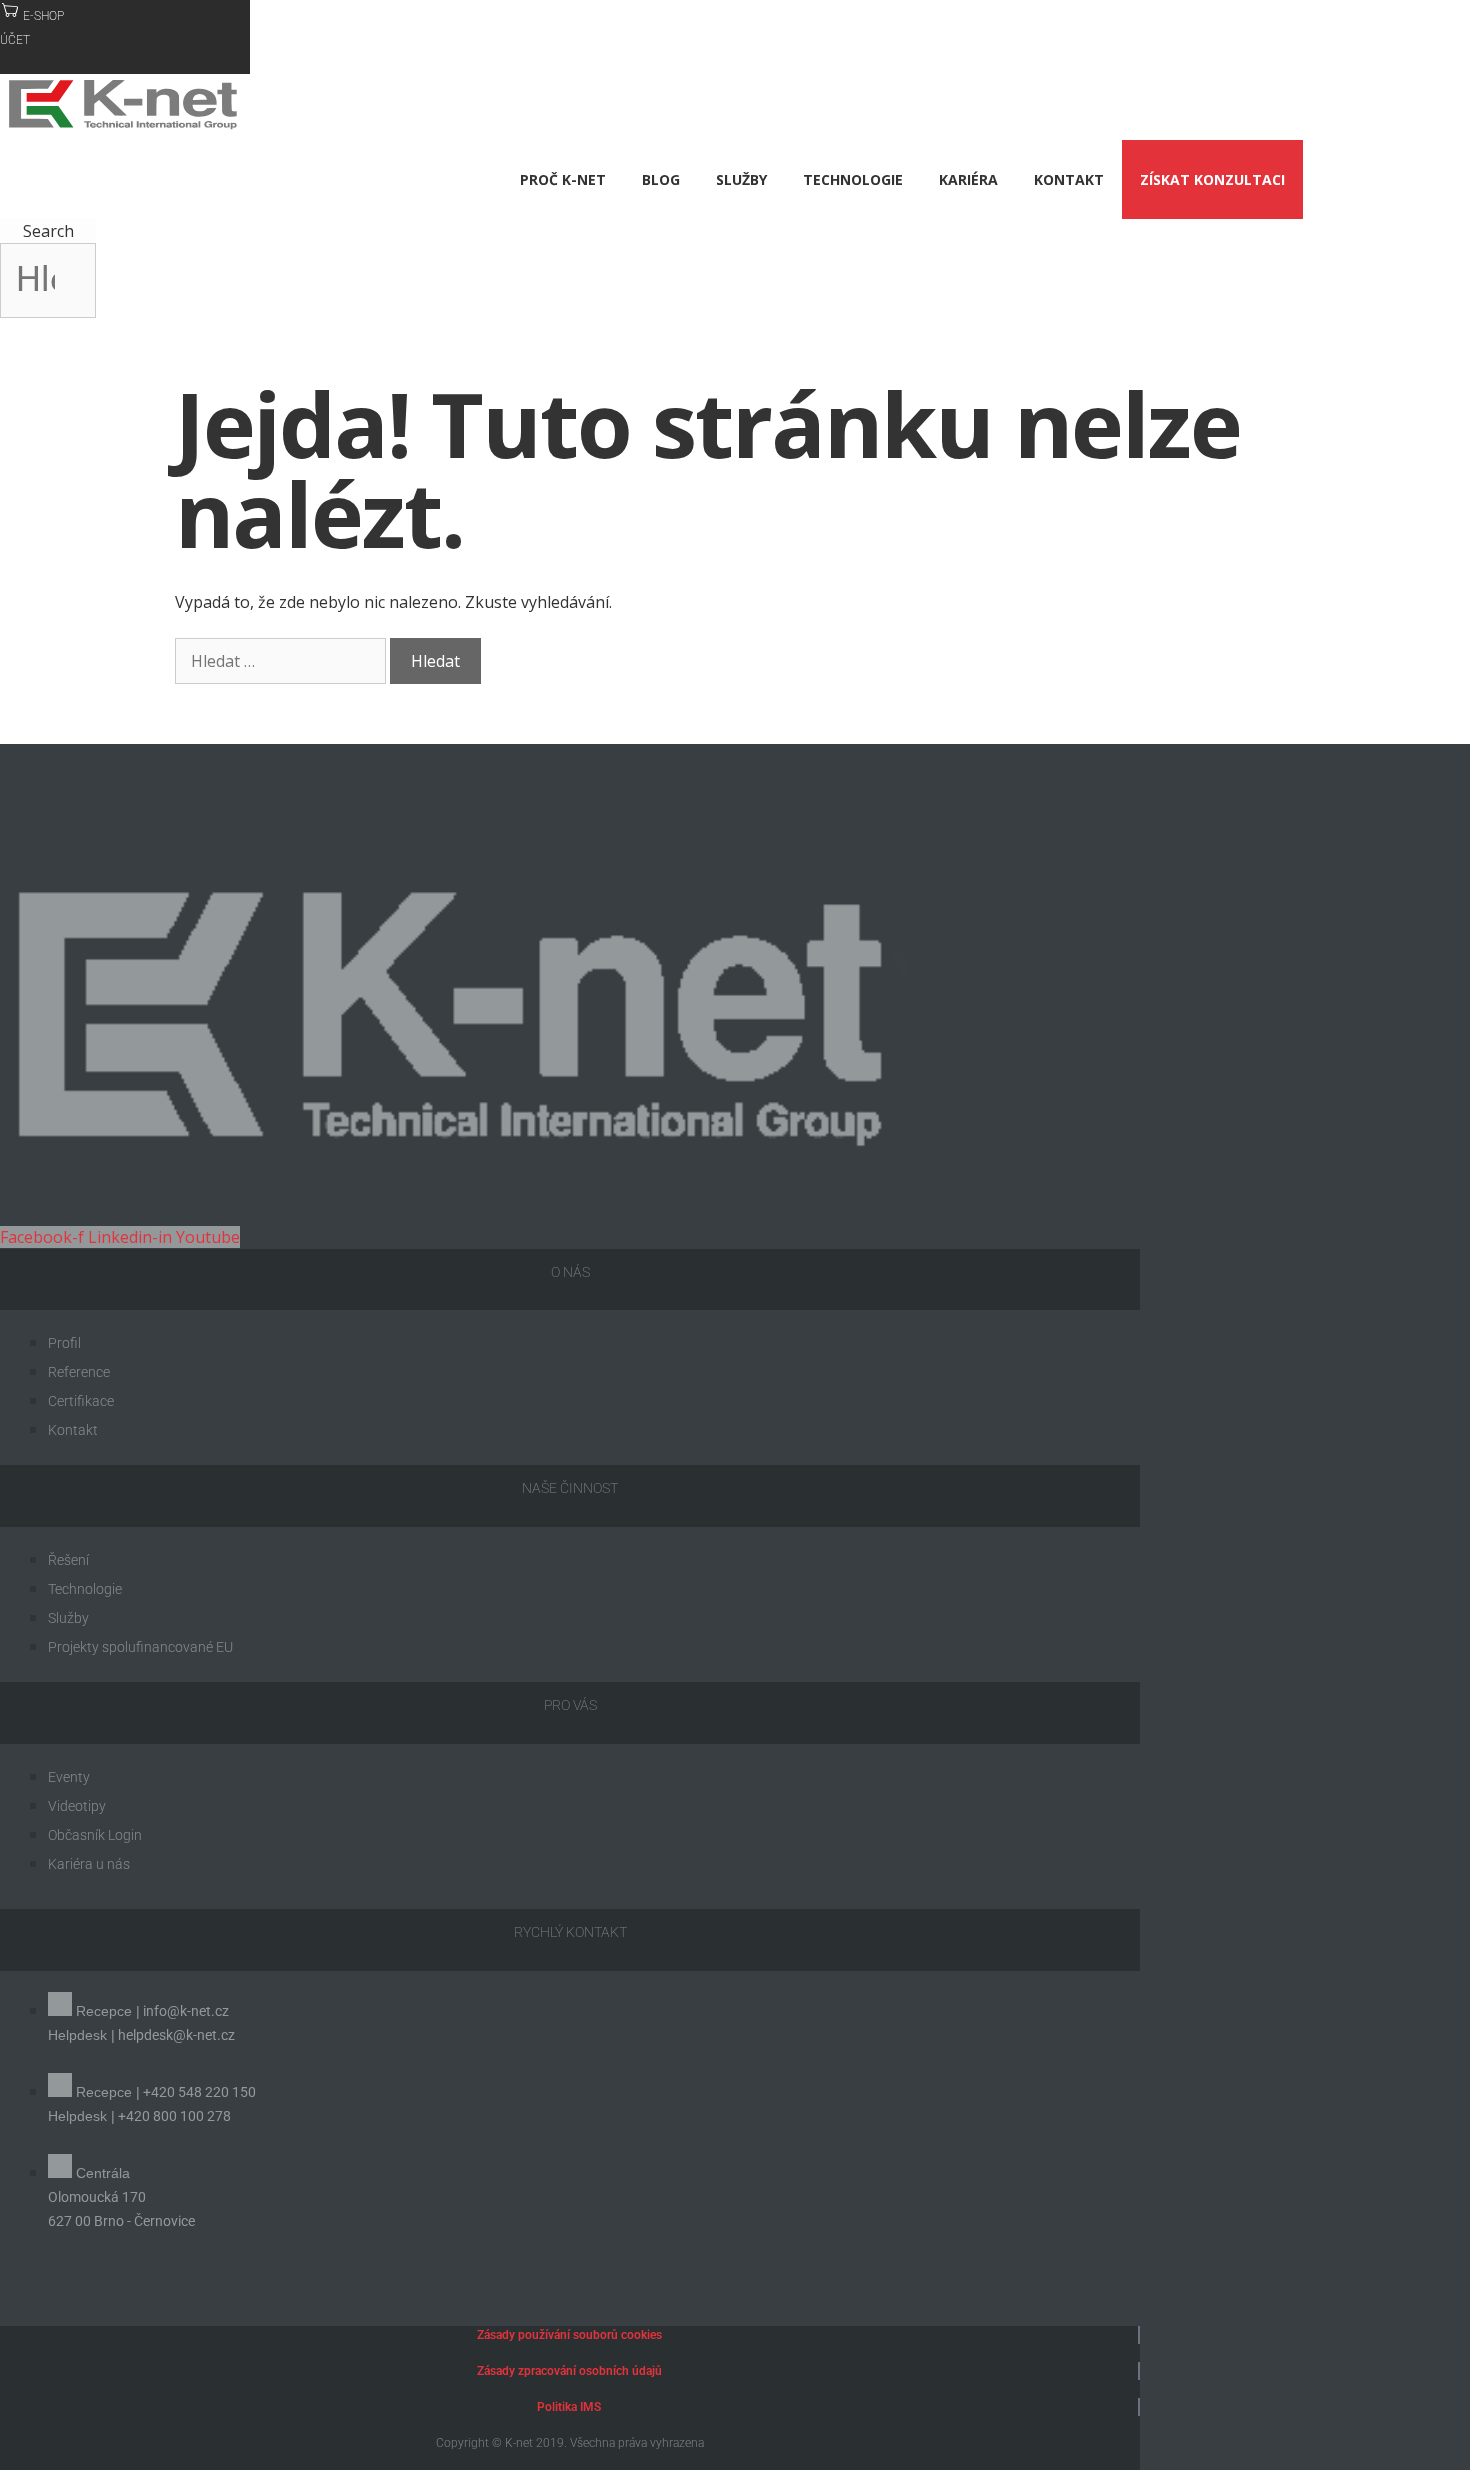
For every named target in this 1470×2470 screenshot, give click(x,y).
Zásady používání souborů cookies (569, 2335)
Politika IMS (569, 2407)
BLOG (661, 179)
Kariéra (968, 179)
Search (48, 231)
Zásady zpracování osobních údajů (569, 2371)
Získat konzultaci (1212, 179)
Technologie (853, 179)
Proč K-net (563, 179)
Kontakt (1069, 179)
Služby (741, 179)
